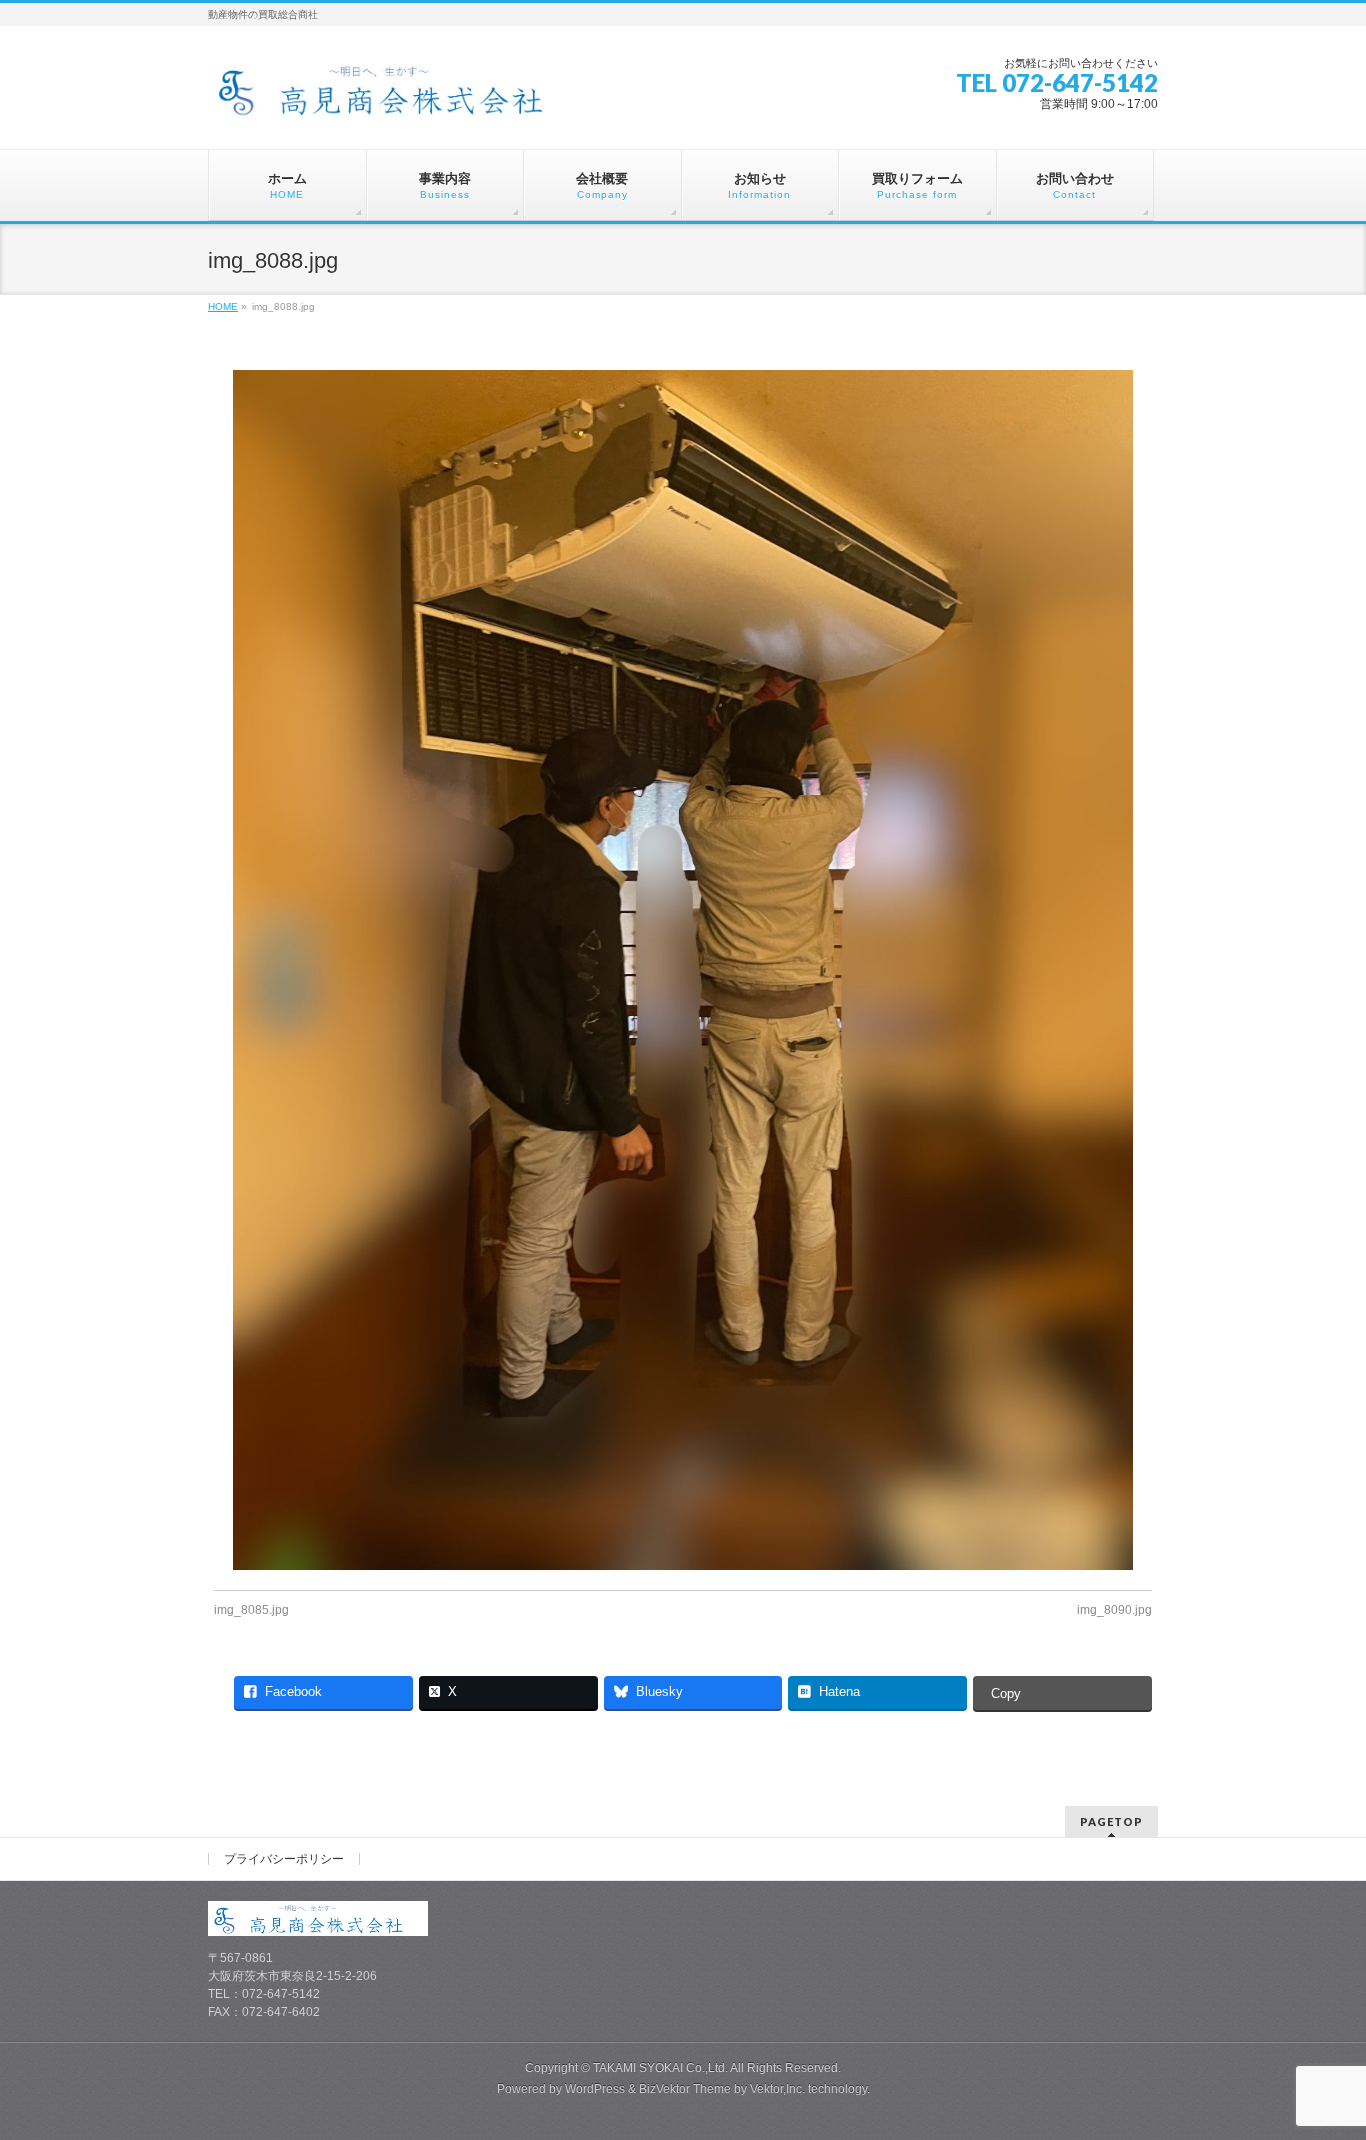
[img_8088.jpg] (683, 970)
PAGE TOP (1318, 2058)
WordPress (595, 2089)
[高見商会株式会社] (397, 96)
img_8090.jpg (1114, 1610)
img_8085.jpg (251, 1610)
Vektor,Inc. (777, 2089)
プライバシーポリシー (284, 1859)
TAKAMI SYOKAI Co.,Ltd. (660, 2068)
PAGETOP (1111, 1821)
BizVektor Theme (685, 2089)
